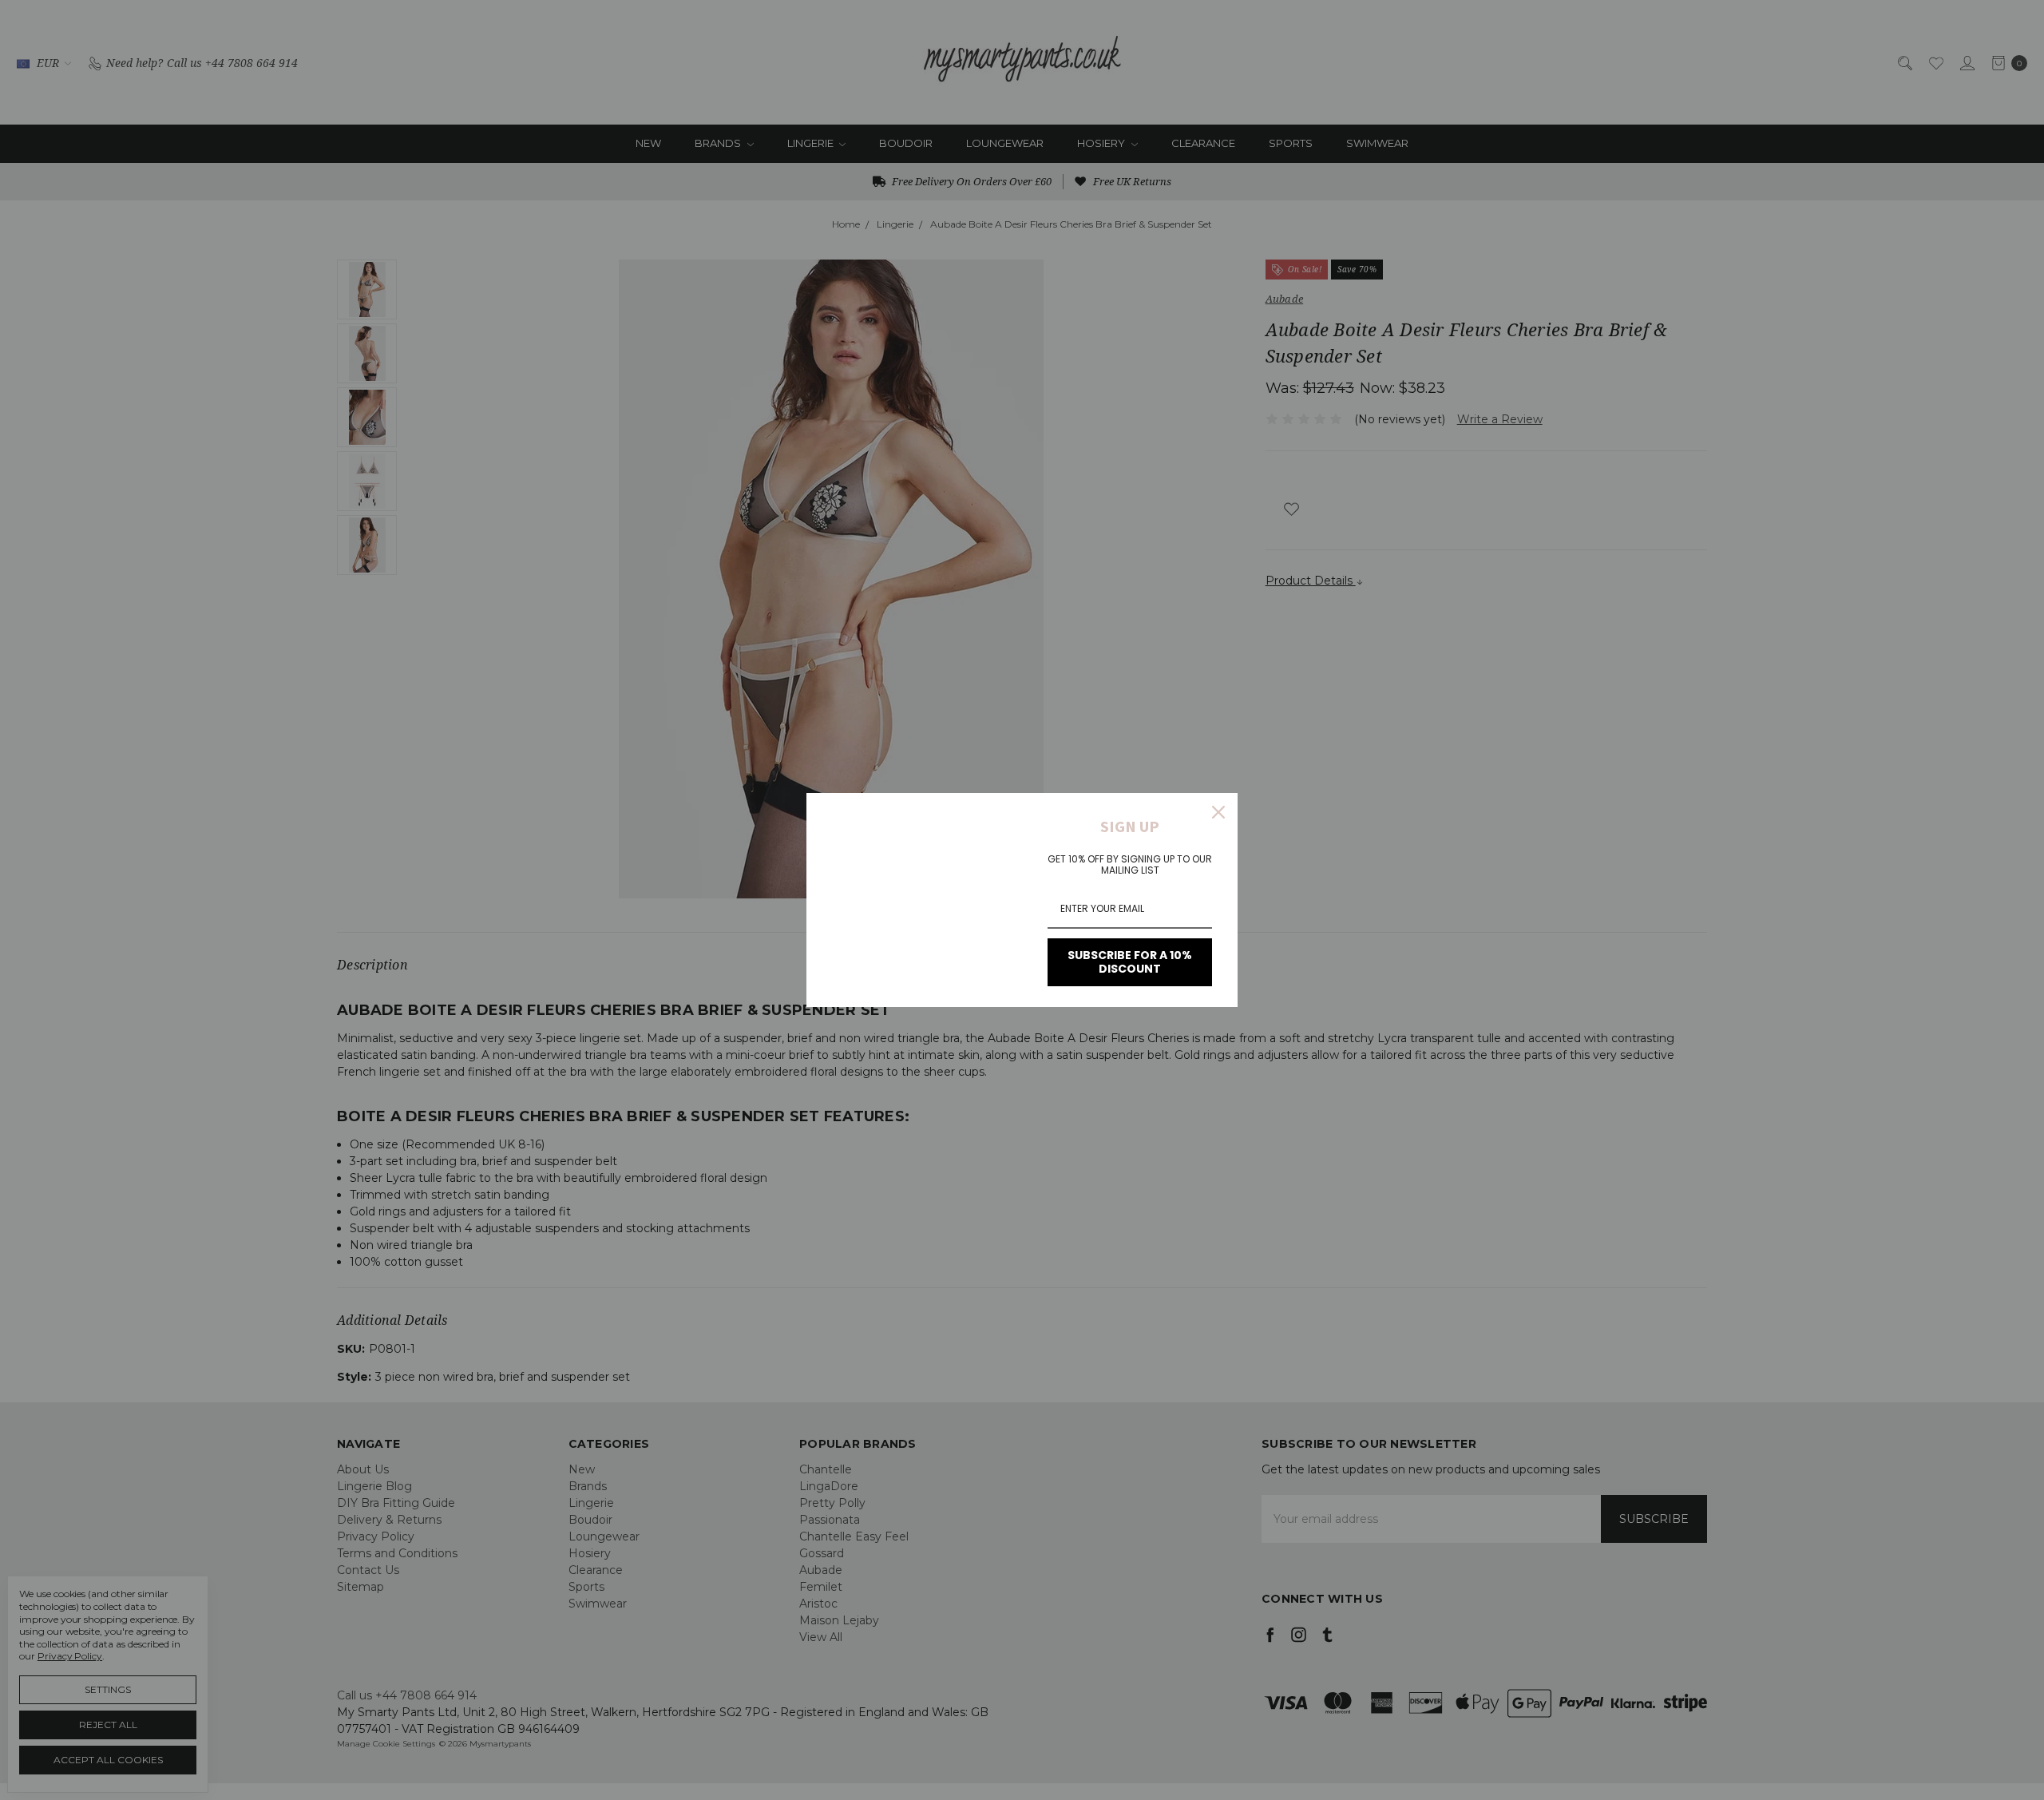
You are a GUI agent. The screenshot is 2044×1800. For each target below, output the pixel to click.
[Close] (1218, 812)
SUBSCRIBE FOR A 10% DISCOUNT (1130, 962)
